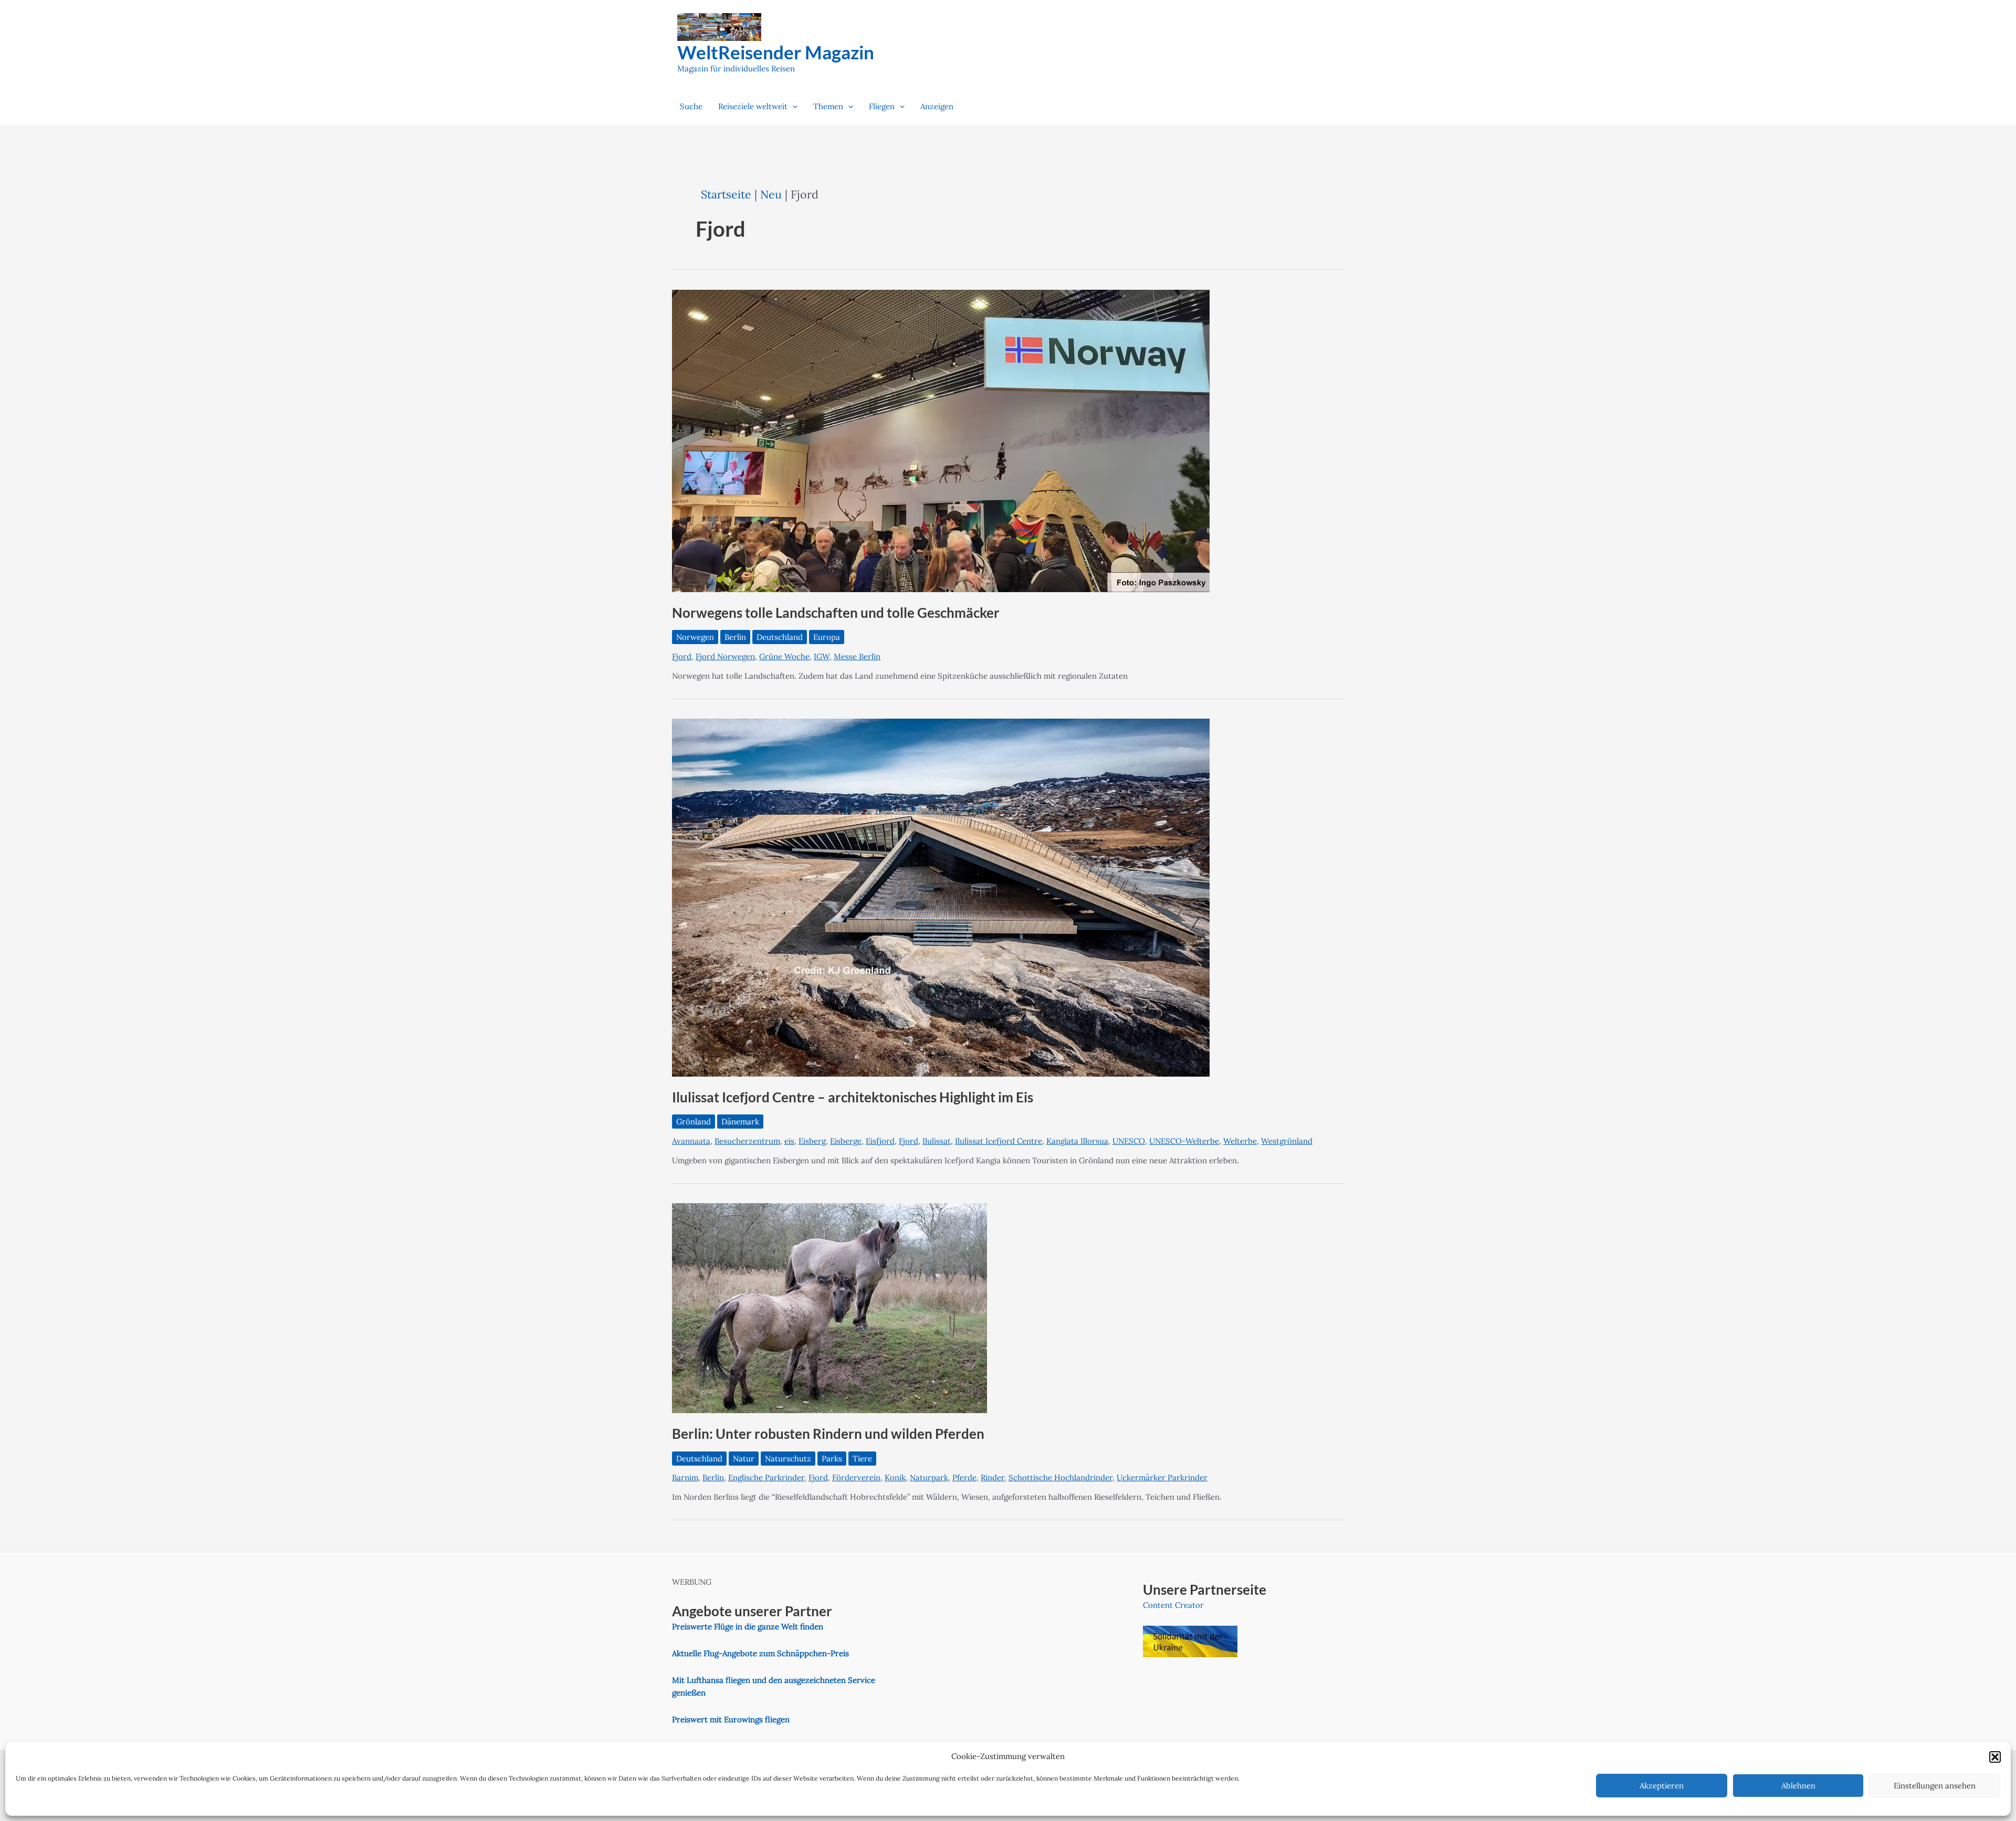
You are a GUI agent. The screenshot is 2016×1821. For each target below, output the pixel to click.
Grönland (694, 1122)
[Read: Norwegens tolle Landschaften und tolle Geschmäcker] (941, 440)
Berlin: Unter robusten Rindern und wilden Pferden (828, 1434)
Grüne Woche (784, 656)
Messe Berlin (857, 656)
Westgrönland (1287, 1141)
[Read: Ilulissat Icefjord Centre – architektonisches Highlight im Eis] (941, 897)
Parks (832, 1459)
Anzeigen (937, 106)
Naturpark (929, 1477)
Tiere (862, 1459)
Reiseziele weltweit (753, 106)
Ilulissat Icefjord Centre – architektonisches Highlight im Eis (853, 1097)
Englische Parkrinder (766, 1477)
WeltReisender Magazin (776, 52)
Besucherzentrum (747, 1141)
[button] (1995, 1757)
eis (789, 1141)
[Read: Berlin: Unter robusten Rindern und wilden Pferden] (829, 1307)
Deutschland (780, 637)
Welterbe (1240, 1141)
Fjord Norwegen (725, 656)
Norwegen (695, 637)
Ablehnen (1798, 1786)
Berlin (735, 637)
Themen (828, 106)
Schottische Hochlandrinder (1060, 1477)
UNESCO (1129, 1141)
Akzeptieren (1662, 1786)
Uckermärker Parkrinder (1162, 1477)
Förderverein (856, 1477)
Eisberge (846, 1141)
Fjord (682, 656)
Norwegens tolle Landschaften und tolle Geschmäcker (836, 613)
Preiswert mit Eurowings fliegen (731, 1719)
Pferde (964, 1477)
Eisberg (812, 1141)
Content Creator (1173, 1605)
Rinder (993, 1477)
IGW (822, 656)
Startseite (726, 194)
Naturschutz (788, 1459)
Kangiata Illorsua (1077, 1141)
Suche (691, 106)
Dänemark (740, 1122)
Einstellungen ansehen (1935, 1786)
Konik (895, 1477)
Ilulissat (937, 1141)
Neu (771, 194)
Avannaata (691, 1141)
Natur (744, 1459)
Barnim (685, 1477)
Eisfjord (880, 1141)
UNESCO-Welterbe (1184, 1141)
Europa (827, 637)
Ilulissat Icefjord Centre (999, 1141)
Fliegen (882, 106)
